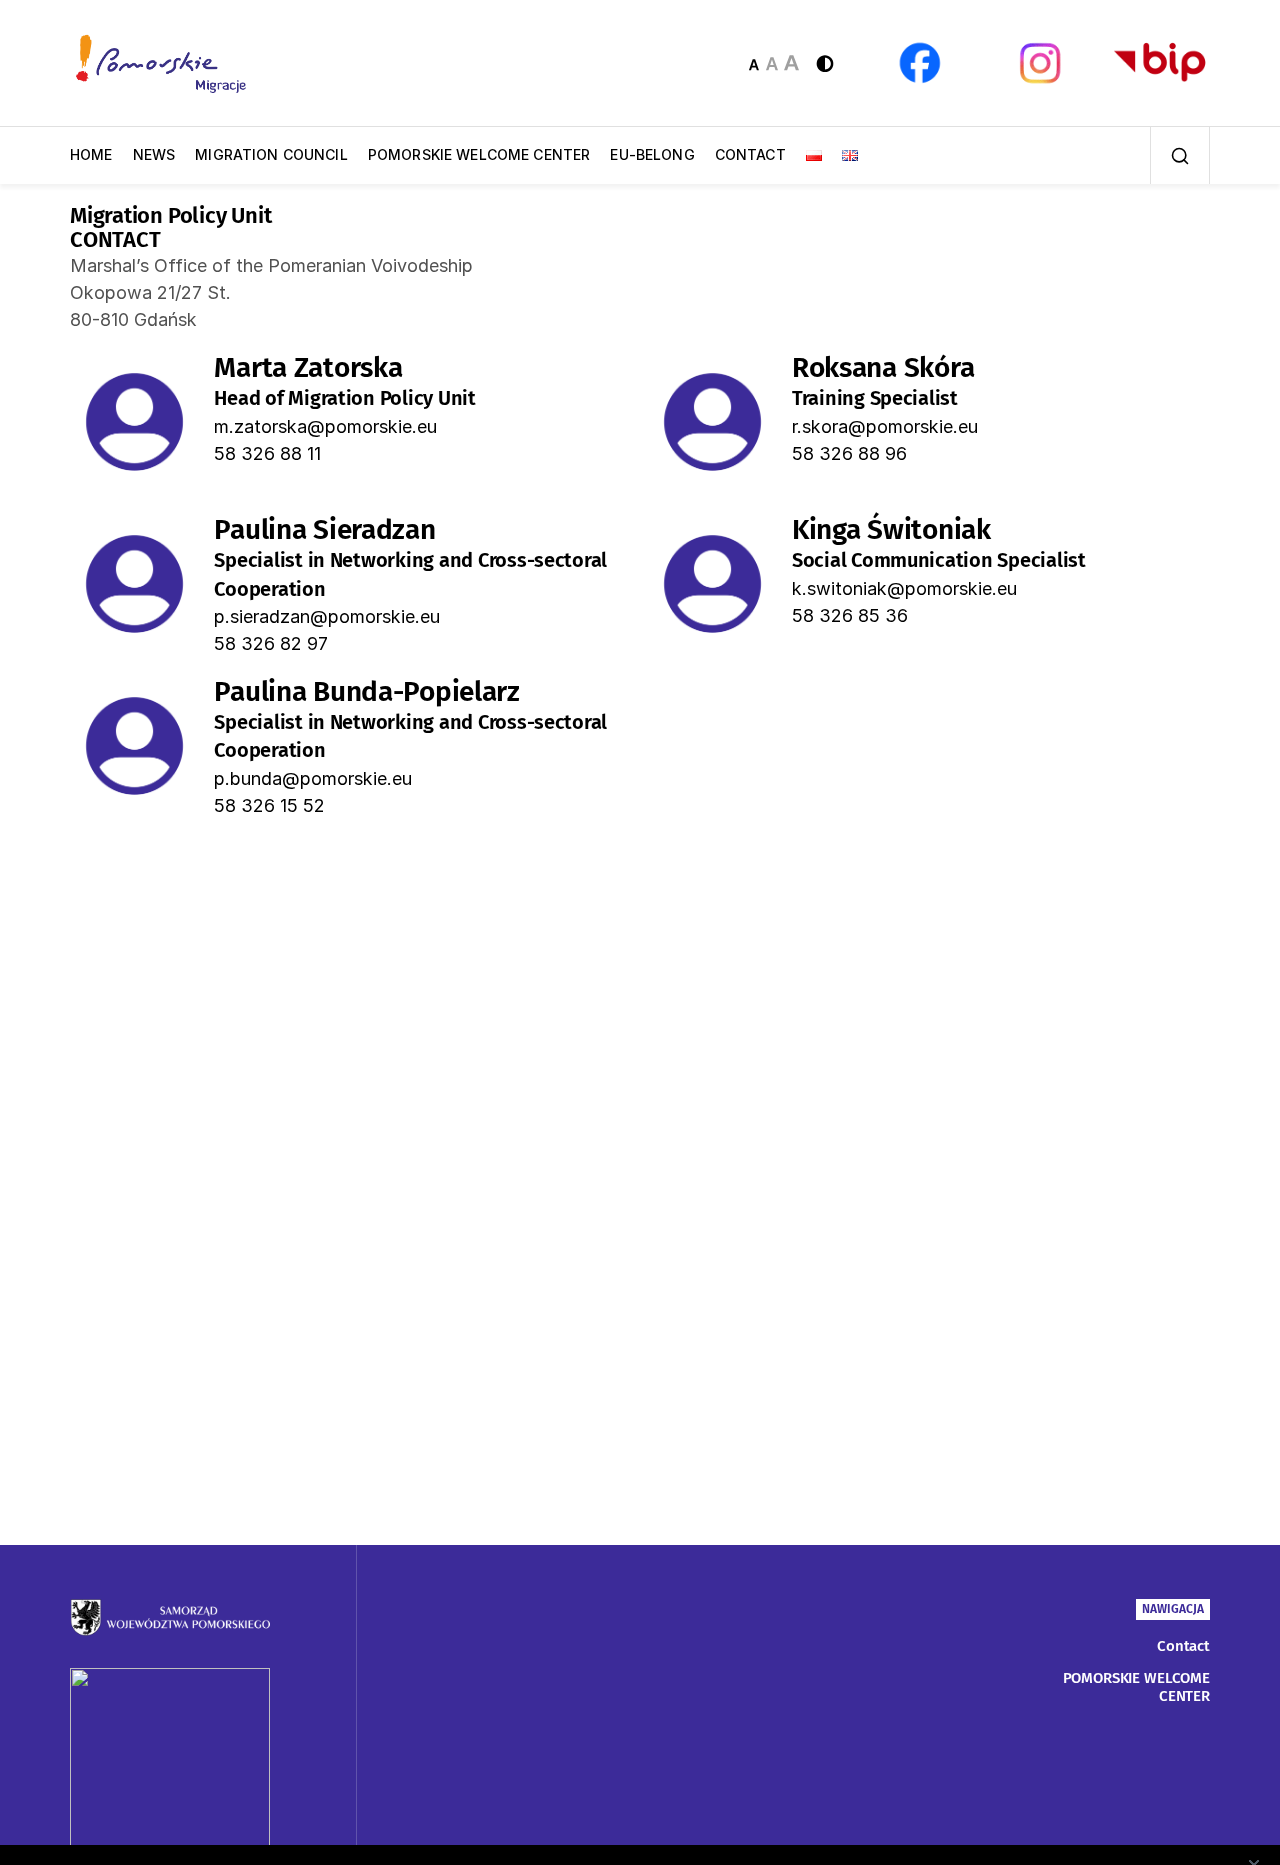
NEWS (154, 154)
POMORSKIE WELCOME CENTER (479, 154)
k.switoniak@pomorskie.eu (904, 588)
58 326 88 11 (267, 453)
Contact (1183, 1646)
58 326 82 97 (271, 643)
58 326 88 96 (849, 453)
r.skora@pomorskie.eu (885, 426)
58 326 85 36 (850, 615)
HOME (91, 154)
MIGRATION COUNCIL (271, 154)
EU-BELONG (652, 154)
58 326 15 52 (269, 805)
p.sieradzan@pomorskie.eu (327, 616)
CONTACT (750, 154)
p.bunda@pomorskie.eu (313, 778)
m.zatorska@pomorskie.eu (325, 426)
